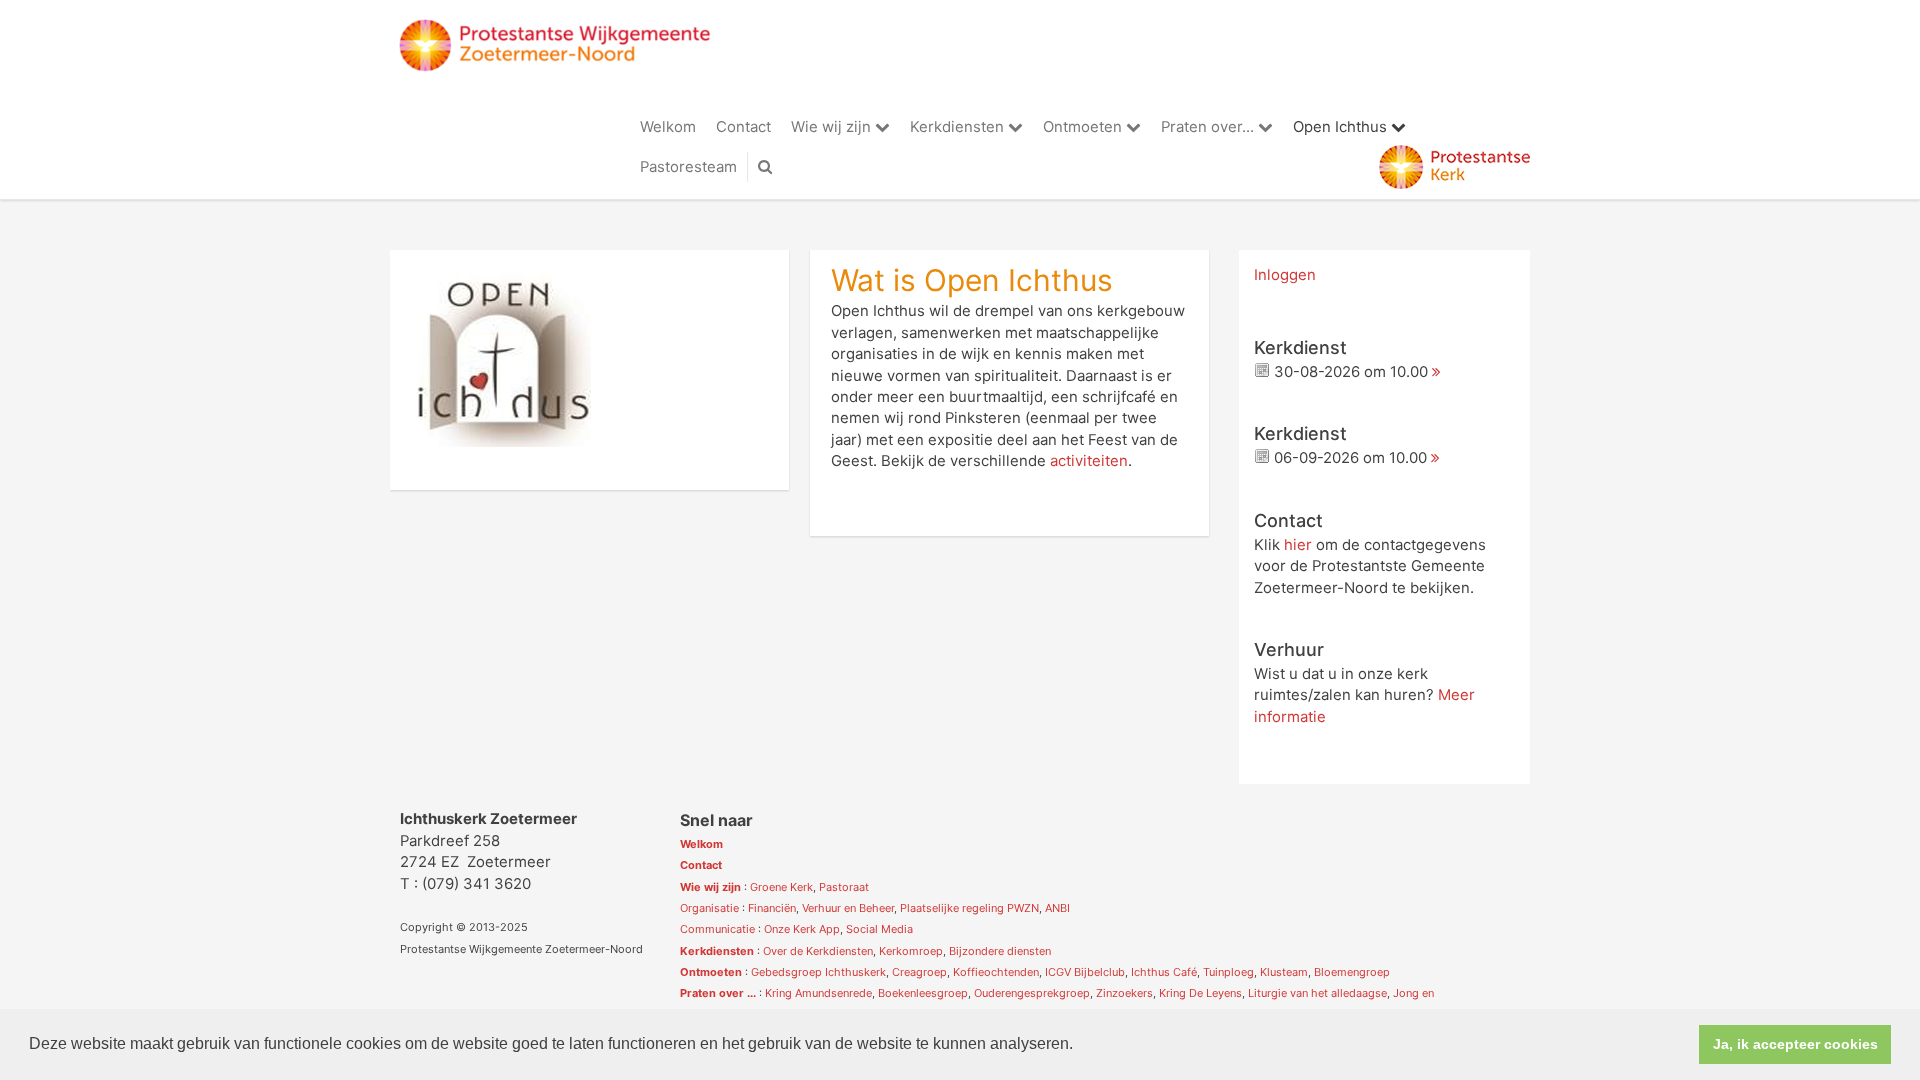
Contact (743, 127)
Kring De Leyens (1200, 993)
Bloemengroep (1352, 972)
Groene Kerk (781, 887)
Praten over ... (718, 993)
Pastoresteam (688, 167)
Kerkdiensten (959, 127)
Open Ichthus (1342, 127)
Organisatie (709, 908)
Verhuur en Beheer (848, 908)
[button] (1080, 1046)
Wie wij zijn (833, 127)
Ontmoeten (1084, 127)
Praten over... (1209, 127)
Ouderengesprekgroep (1032, 993)
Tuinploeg (1228, 972)
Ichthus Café (1164, 972)
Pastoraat (844, 887)
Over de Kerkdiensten (818, 951)
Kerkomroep (911, 951)
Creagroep (919, 972)
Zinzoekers (1124, 993)
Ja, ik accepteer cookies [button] (1795, 1044)
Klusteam (1284, 972)
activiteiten (1089, 461)
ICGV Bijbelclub (1085, 972)
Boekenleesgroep (923, 993)
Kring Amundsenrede (818, 993)
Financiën (772, 908)
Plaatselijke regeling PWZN (969, 908)
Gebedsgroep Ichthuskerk (818, 972)
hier (1298, 545)
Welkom (668, 127)
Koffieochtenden (996, 972)
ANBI (1057, 908)
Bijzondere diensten (1000, 951)
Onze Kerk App (802, 929)
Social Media (879, 929)
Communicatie (717, 929)
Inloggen (1285, 275)
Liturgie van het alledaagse (1317, 993)
